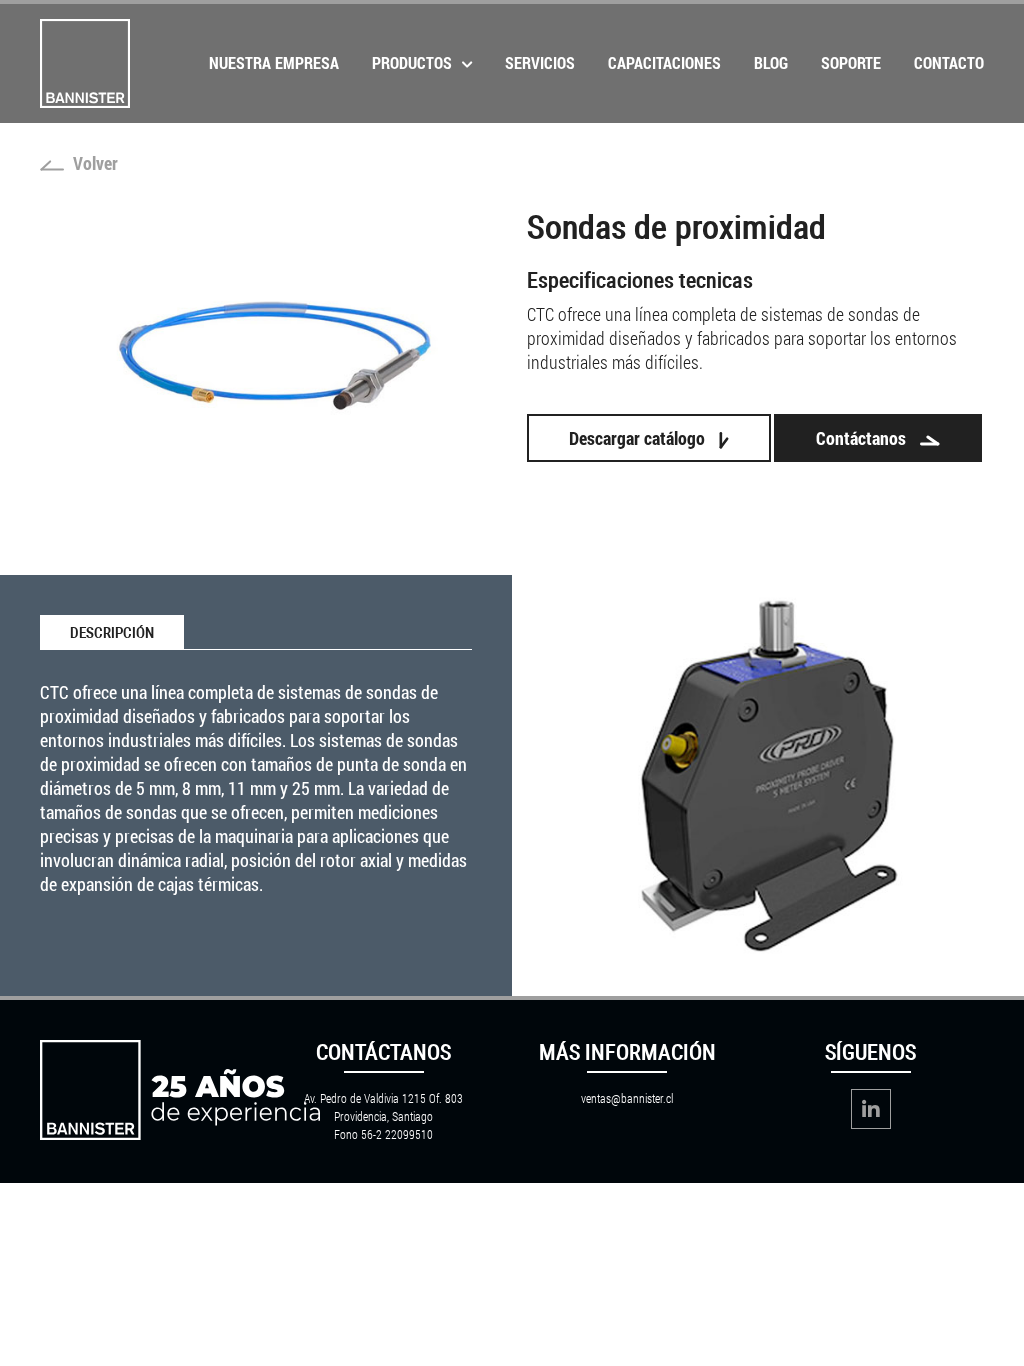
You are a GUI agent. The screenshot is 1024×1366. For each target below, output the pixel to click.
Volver (93, 163)
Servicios (540, 62)
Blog (771, 62)
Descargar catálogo (639, 438)
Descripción (112, 633)
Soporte (851, 62)
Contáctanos (863, 438)
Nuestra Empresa (274, 62)
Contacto (949, 62)
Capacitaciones (664, 62)
